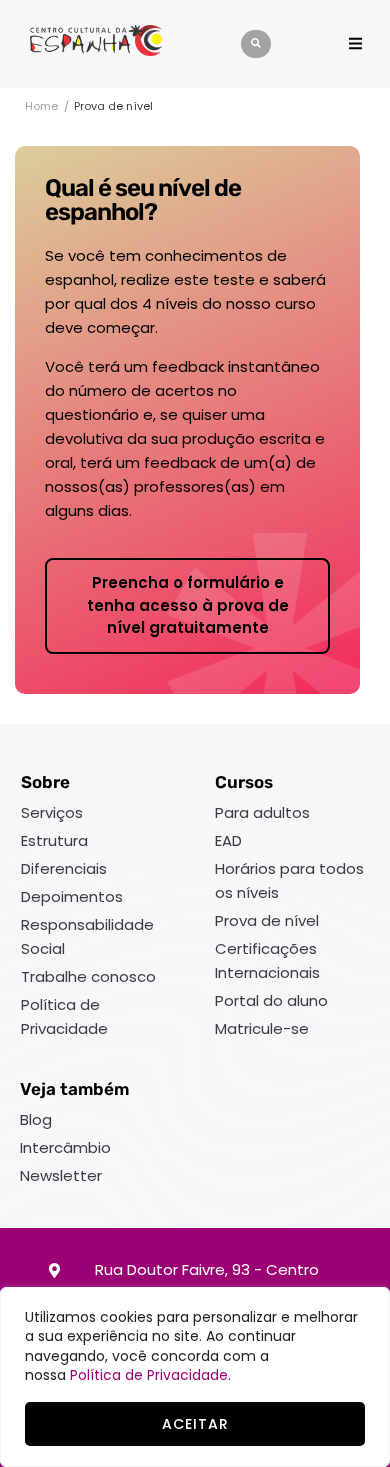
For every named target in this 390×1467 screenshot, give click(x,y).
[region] (195, 1377)
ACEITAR (195, 1424)
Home (41, 106)
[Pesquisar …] (256, 44)
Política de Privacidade (149, 1375)
